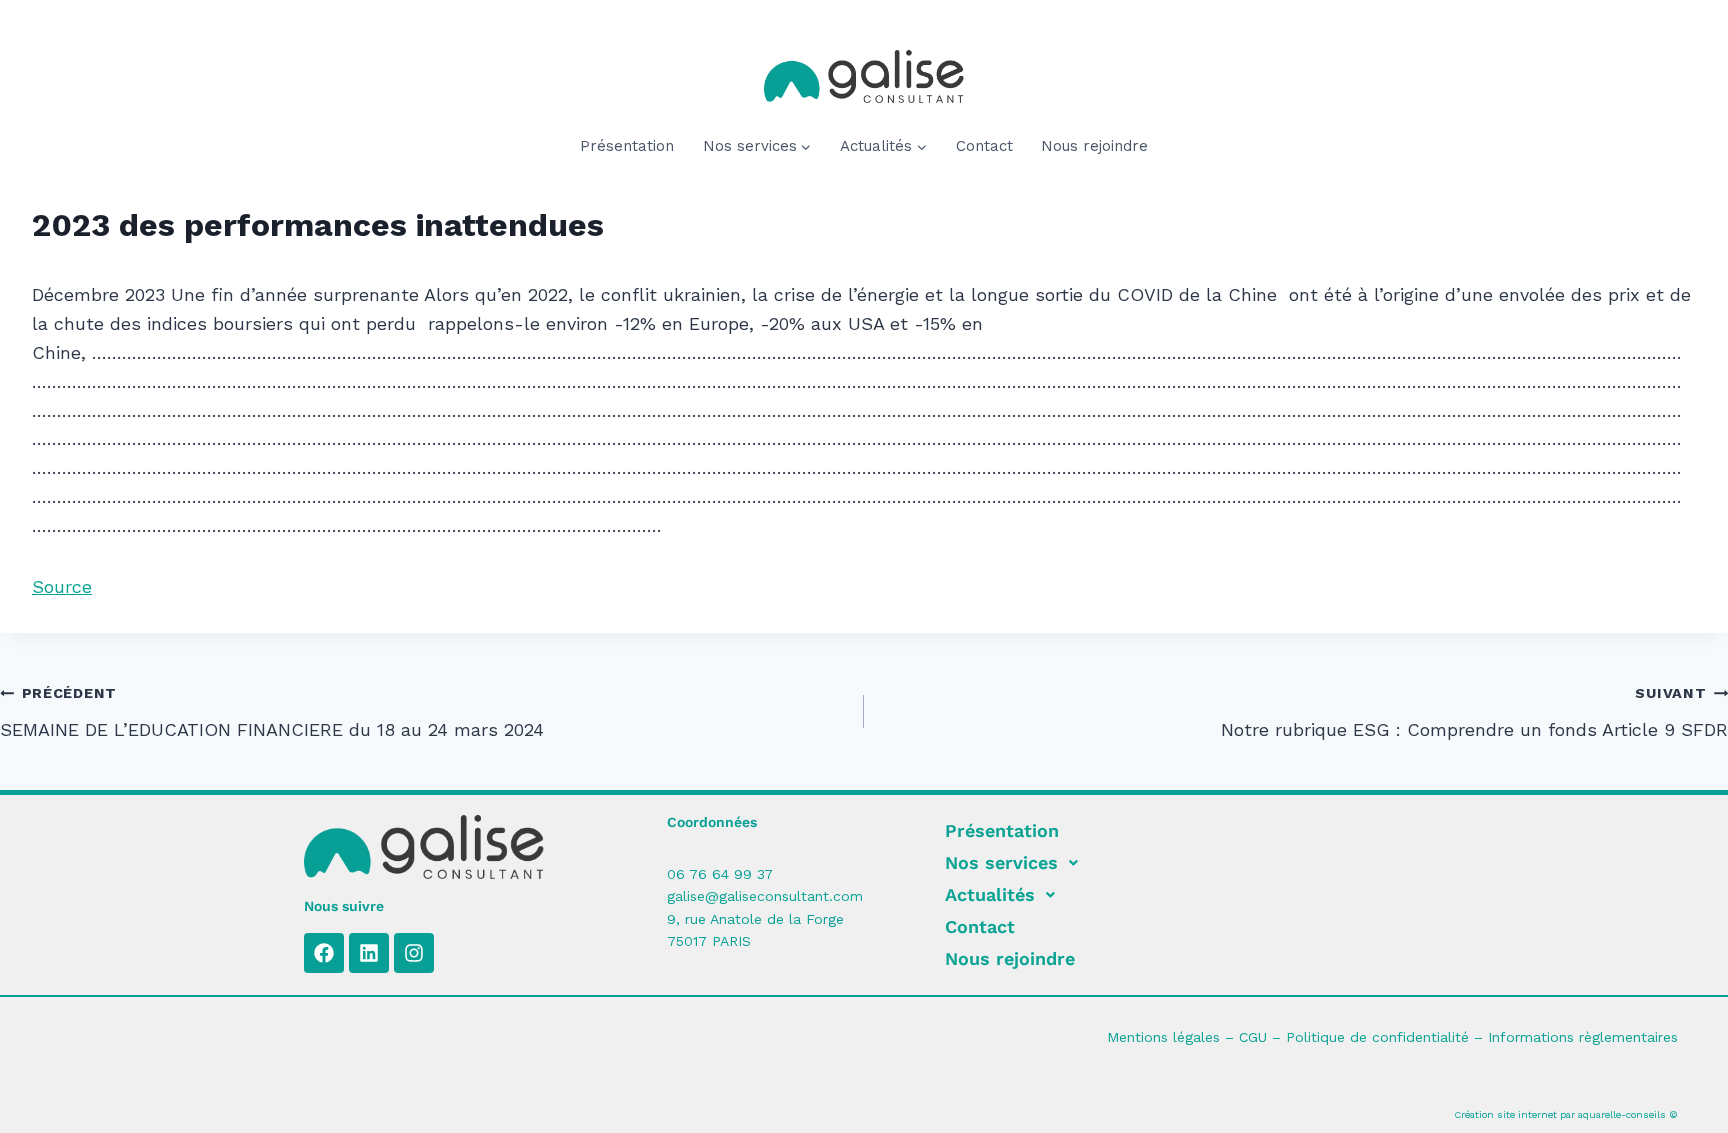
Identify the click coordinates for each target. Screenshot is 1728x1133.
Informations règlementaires (1583, 1037)
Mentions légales (1163, 1037)
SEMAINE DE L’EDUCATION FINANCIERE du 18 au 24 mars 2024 (272, 712)
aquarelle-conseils (1622, 1114)
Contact (984, 146)
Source (62, 586)
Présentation (627, 146)
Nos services (1001, 862)
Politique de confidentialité (1377, 1037)
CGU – (1262, 1037)
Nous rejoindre (1094, 146)
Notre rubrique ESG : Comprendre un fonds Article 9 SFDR (1474, 712)
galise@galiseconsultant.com (765, 896)
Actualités (990, 894)
